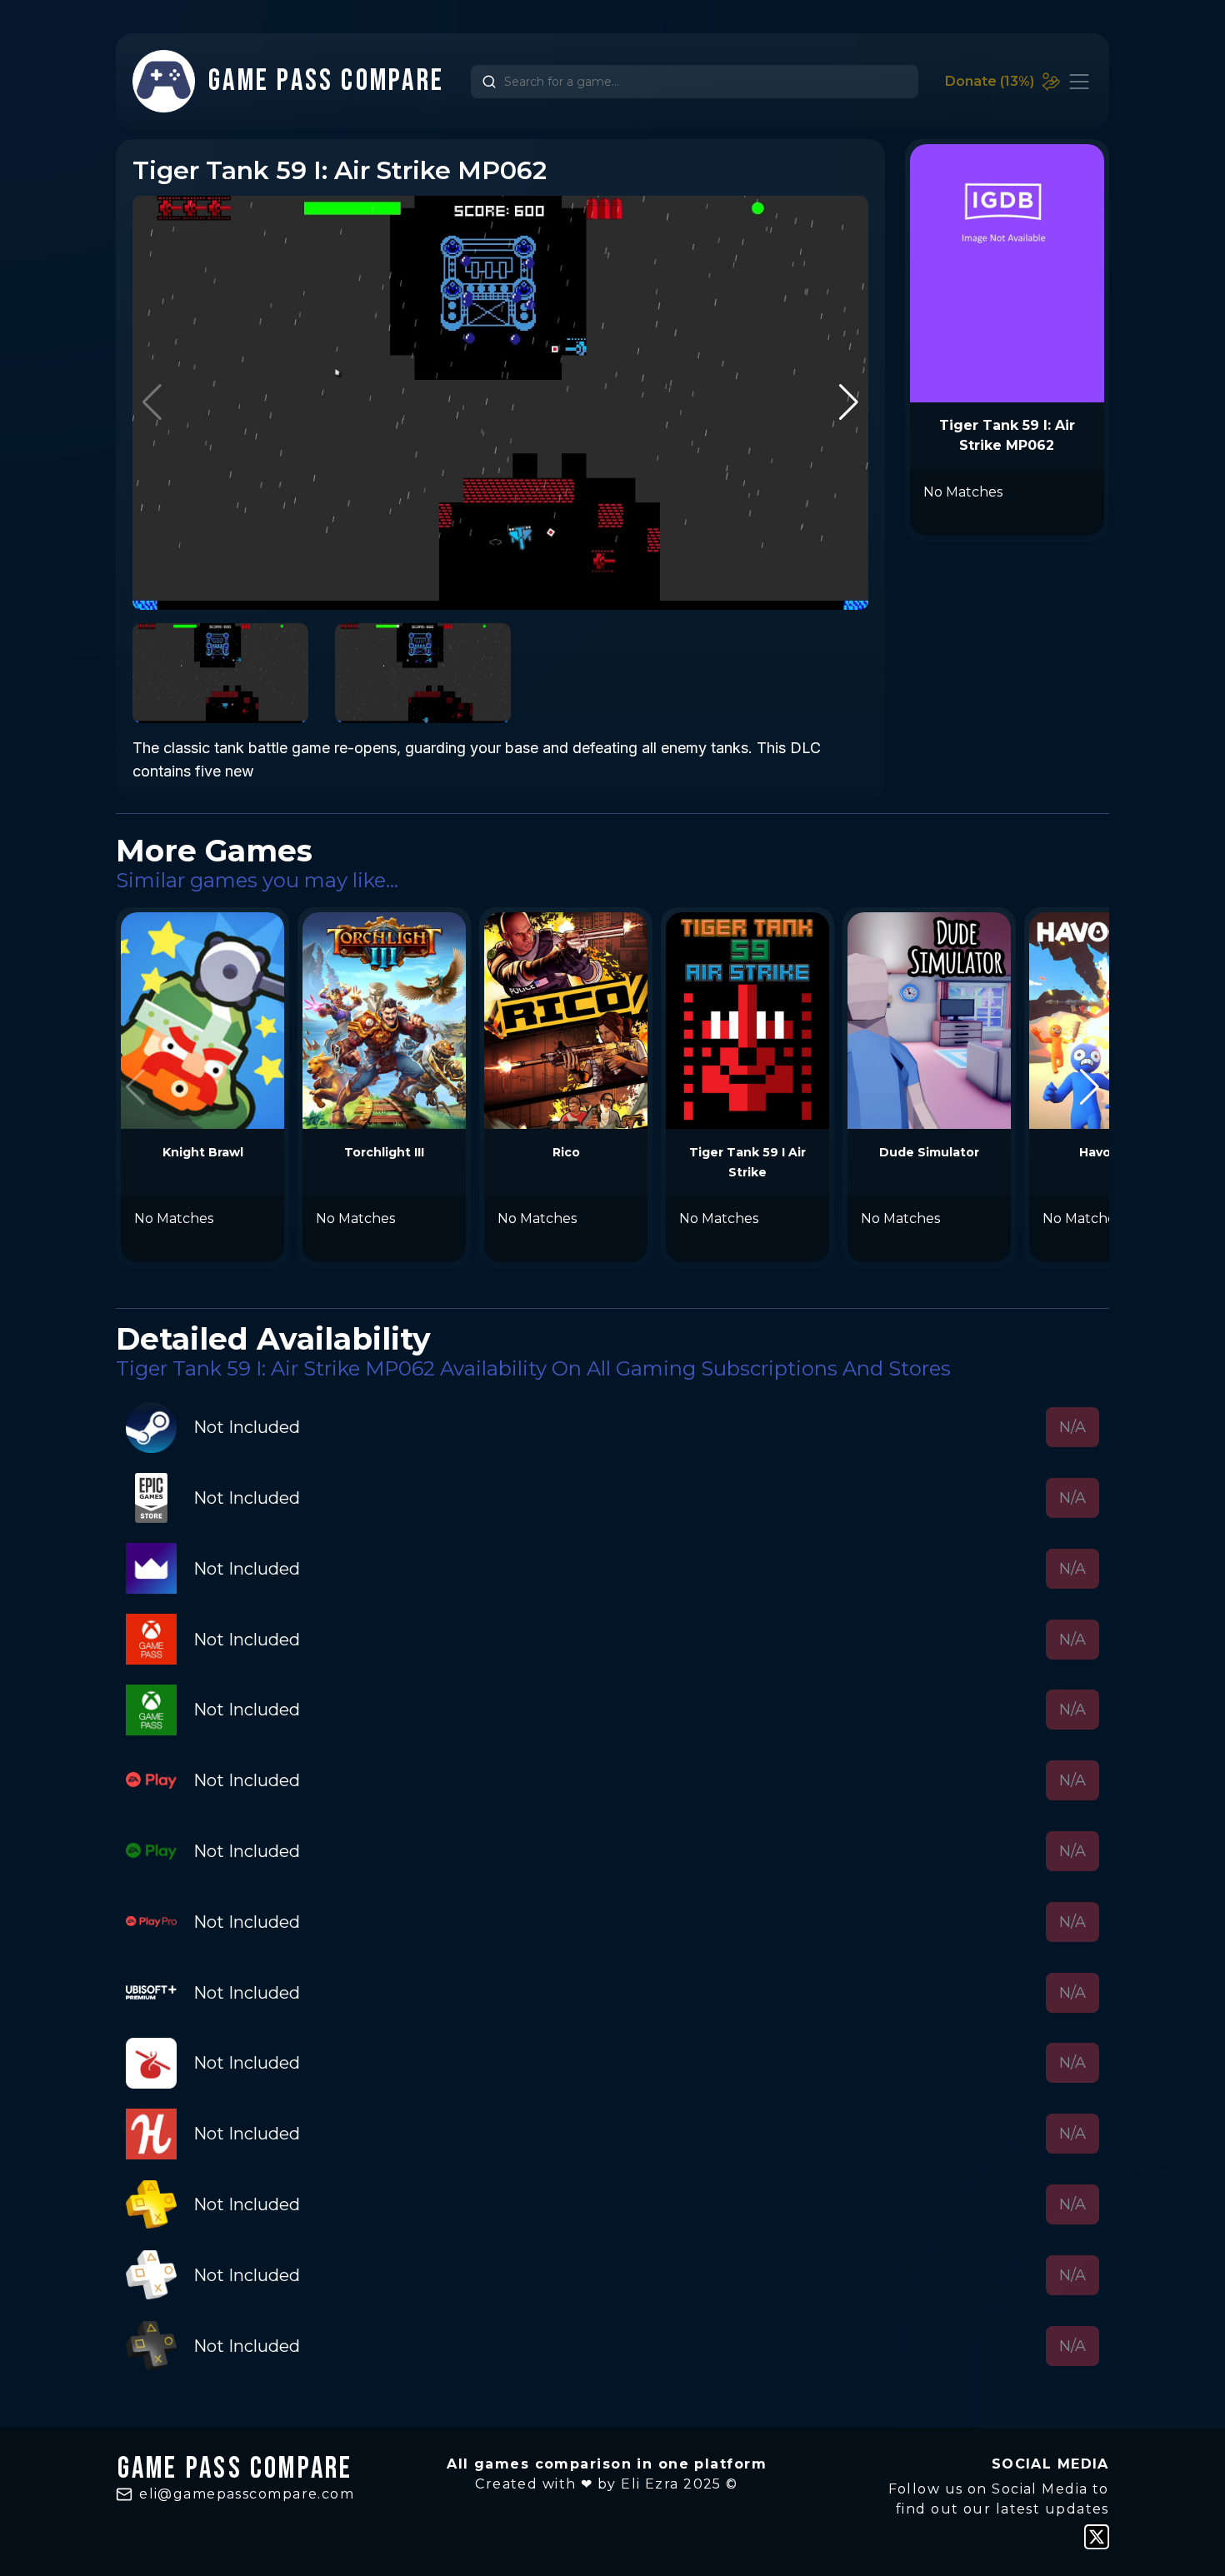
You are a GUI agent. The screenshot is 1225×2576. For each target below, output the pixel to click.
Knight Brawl (203, 1152)
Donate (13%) (990, 81)
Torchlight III (384, 1152)
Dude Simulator (929, 1152)
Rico (566, 1152)
